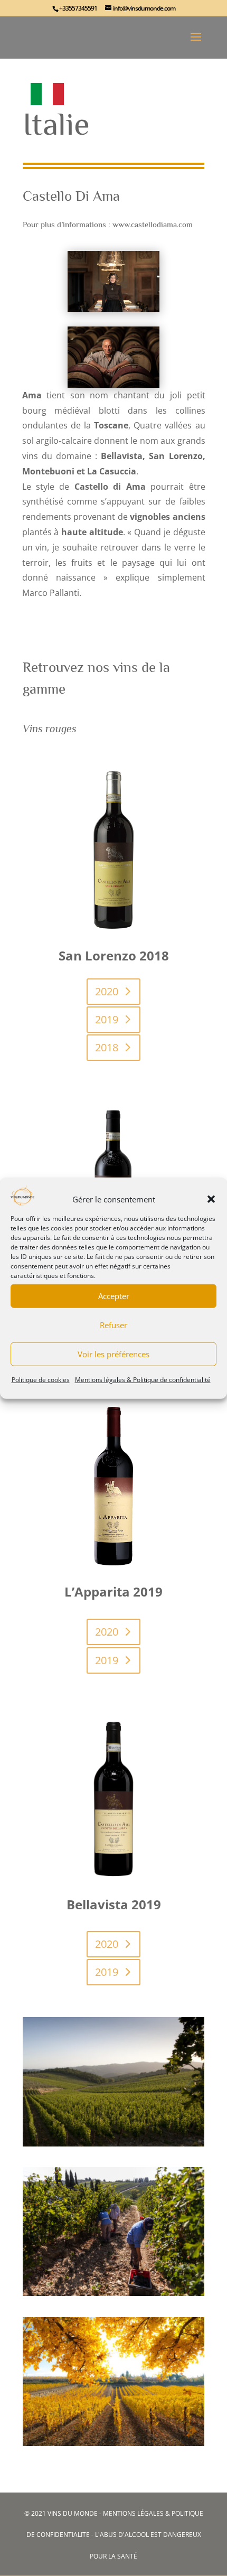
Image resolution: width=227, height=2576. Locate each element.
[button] (211, 1199)
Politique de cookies (41, 1380)
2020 (107, 991)
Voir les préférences (113, 1354)
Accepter (114, 1296)
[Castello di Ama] (113, 2141)
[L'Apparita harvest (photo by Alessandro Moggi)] (113, 2291)
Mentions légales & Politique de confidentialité (143, 1380)
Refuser (113, 1325)
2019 (107, 1019)
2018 (107, 1047)
